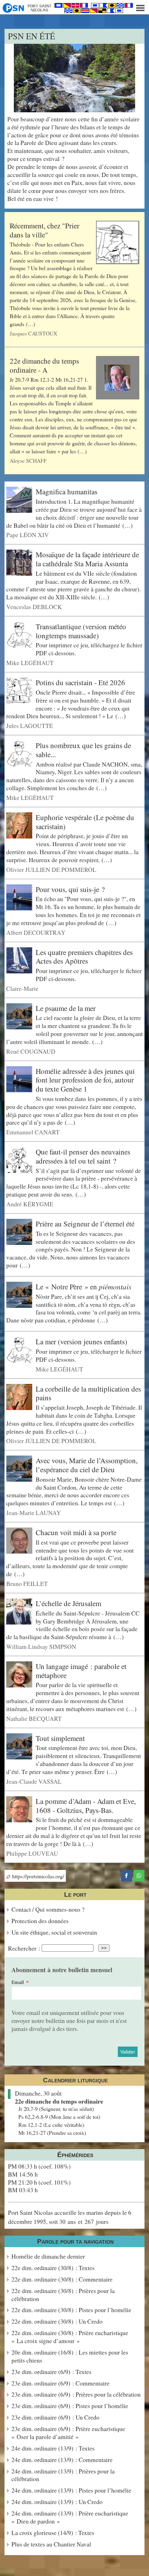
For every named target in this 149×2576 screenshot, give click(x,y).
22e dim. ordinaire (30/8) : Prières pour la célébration (63, 2295)
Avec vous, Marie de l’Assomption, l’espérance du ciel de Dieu (87, 1465)
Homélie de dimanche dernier (48, 2256)
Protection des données (40, 1921)
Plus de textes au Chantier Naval (51, 2544)
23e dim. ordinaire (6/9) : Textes (51, 2372)
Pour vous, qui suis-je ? (70, 889)
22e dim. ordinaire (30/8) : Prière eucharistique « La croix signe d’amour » (70, 2337)
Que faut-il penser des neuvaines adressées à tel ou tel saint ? (83, 1156)
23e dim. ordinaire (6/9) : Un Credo (55, 2417)
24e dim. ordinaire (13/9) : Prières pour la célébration (63, 2475)
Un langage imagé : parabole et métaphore (81, 1671)
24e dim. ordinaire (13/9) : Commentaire (62, 2460)
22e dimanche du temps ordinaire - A (44, 365)
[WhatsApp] (139, 1874)
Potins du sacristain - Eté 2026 (80, 682)
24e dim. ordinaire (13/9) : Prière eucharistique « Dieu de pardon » (70, 2517)
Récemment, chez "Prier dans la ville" (45, 230)
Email (18, 1982)
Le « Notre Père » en (84, 1287)
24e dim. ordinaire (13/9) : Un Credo (57, 2502)
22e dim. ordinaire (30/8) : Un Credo (57, 2321)
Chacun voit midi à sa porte (76, 1532)
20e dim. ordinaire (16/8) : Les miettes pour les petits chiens (70, 2356)
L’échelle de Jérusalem (68, 1603)
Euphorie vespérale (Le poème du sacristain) (85, 822)
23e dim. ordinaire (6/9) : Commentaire (60, 2383)
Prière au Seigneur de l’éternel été (85, 1224)
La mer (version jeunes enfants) (81, 1342)
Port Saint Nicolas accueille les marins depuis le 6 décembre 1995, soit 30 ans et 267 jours (70, 2217)
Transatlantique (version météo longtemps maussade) (81, 631)
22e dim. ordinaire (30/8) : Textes (53, 2268)
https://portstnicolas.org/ (37, 1876)
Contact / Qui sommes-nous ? (48, 1909)
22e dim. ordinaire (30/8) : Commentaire (62, 2279)
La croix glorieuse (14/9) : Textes (53, 2533)
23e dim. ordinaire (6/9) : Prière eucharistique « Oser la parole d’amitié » (68, 2433)
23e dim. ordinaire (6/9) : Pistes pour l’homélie (70, 2406)
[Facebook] (126, 1874)
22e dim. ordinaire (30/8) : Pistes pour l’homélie (71, 2310)
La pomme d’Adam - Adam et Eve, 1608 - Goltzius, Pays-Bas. (86, 1806)
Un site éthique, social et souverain (54, 1932)
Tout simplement (60, 1738)
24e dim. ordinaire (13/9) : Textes (53, 2448)
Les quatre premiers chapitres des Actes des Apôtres (84, 957)
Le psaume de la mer (66, 1008)
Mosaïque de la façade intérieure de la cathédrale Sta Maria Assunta (87, 559)
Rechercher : (24, 1948)
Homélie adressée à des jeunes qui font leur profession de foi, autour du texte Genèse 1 (85, 1080)
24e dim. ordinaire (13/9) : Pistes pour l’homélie (71, 2490)
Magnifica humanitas (67, 492)
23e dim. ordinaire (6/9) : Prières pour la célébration (76, 2394)
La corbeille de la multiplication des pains (88, 1393)
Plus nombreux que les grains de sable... (83, 750)
